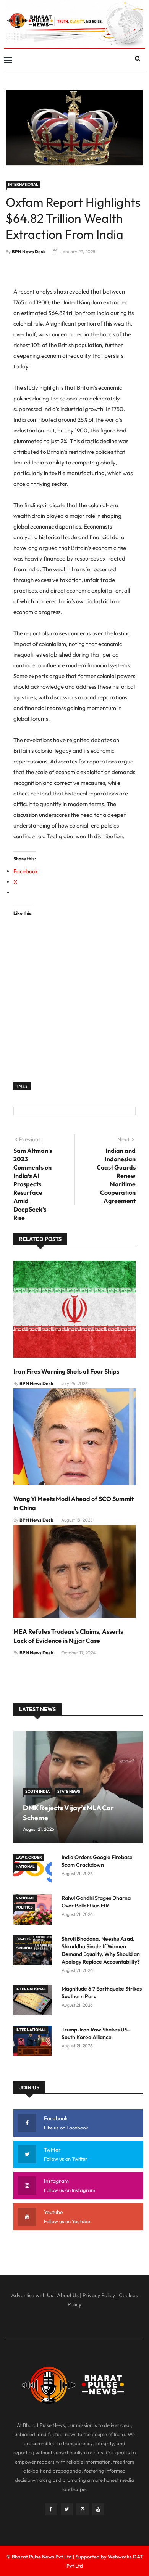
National (25, 1867)
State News (69, 1791)
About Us (68, 2295)
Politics (24, 1907)
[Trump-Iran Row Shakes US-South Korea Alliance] (34, 2042)
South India (37, 1791)
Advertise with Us (32, 2295)
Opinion (24, 1948)
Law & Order (29, 1857)
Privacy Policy (99, 2295)
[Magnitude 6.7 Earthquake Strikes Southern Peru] (34, 2002)
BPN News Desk (29, 251)
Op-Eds (23, 1939)
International (23, 184)
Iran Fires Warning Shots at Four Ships (66, 1371)
